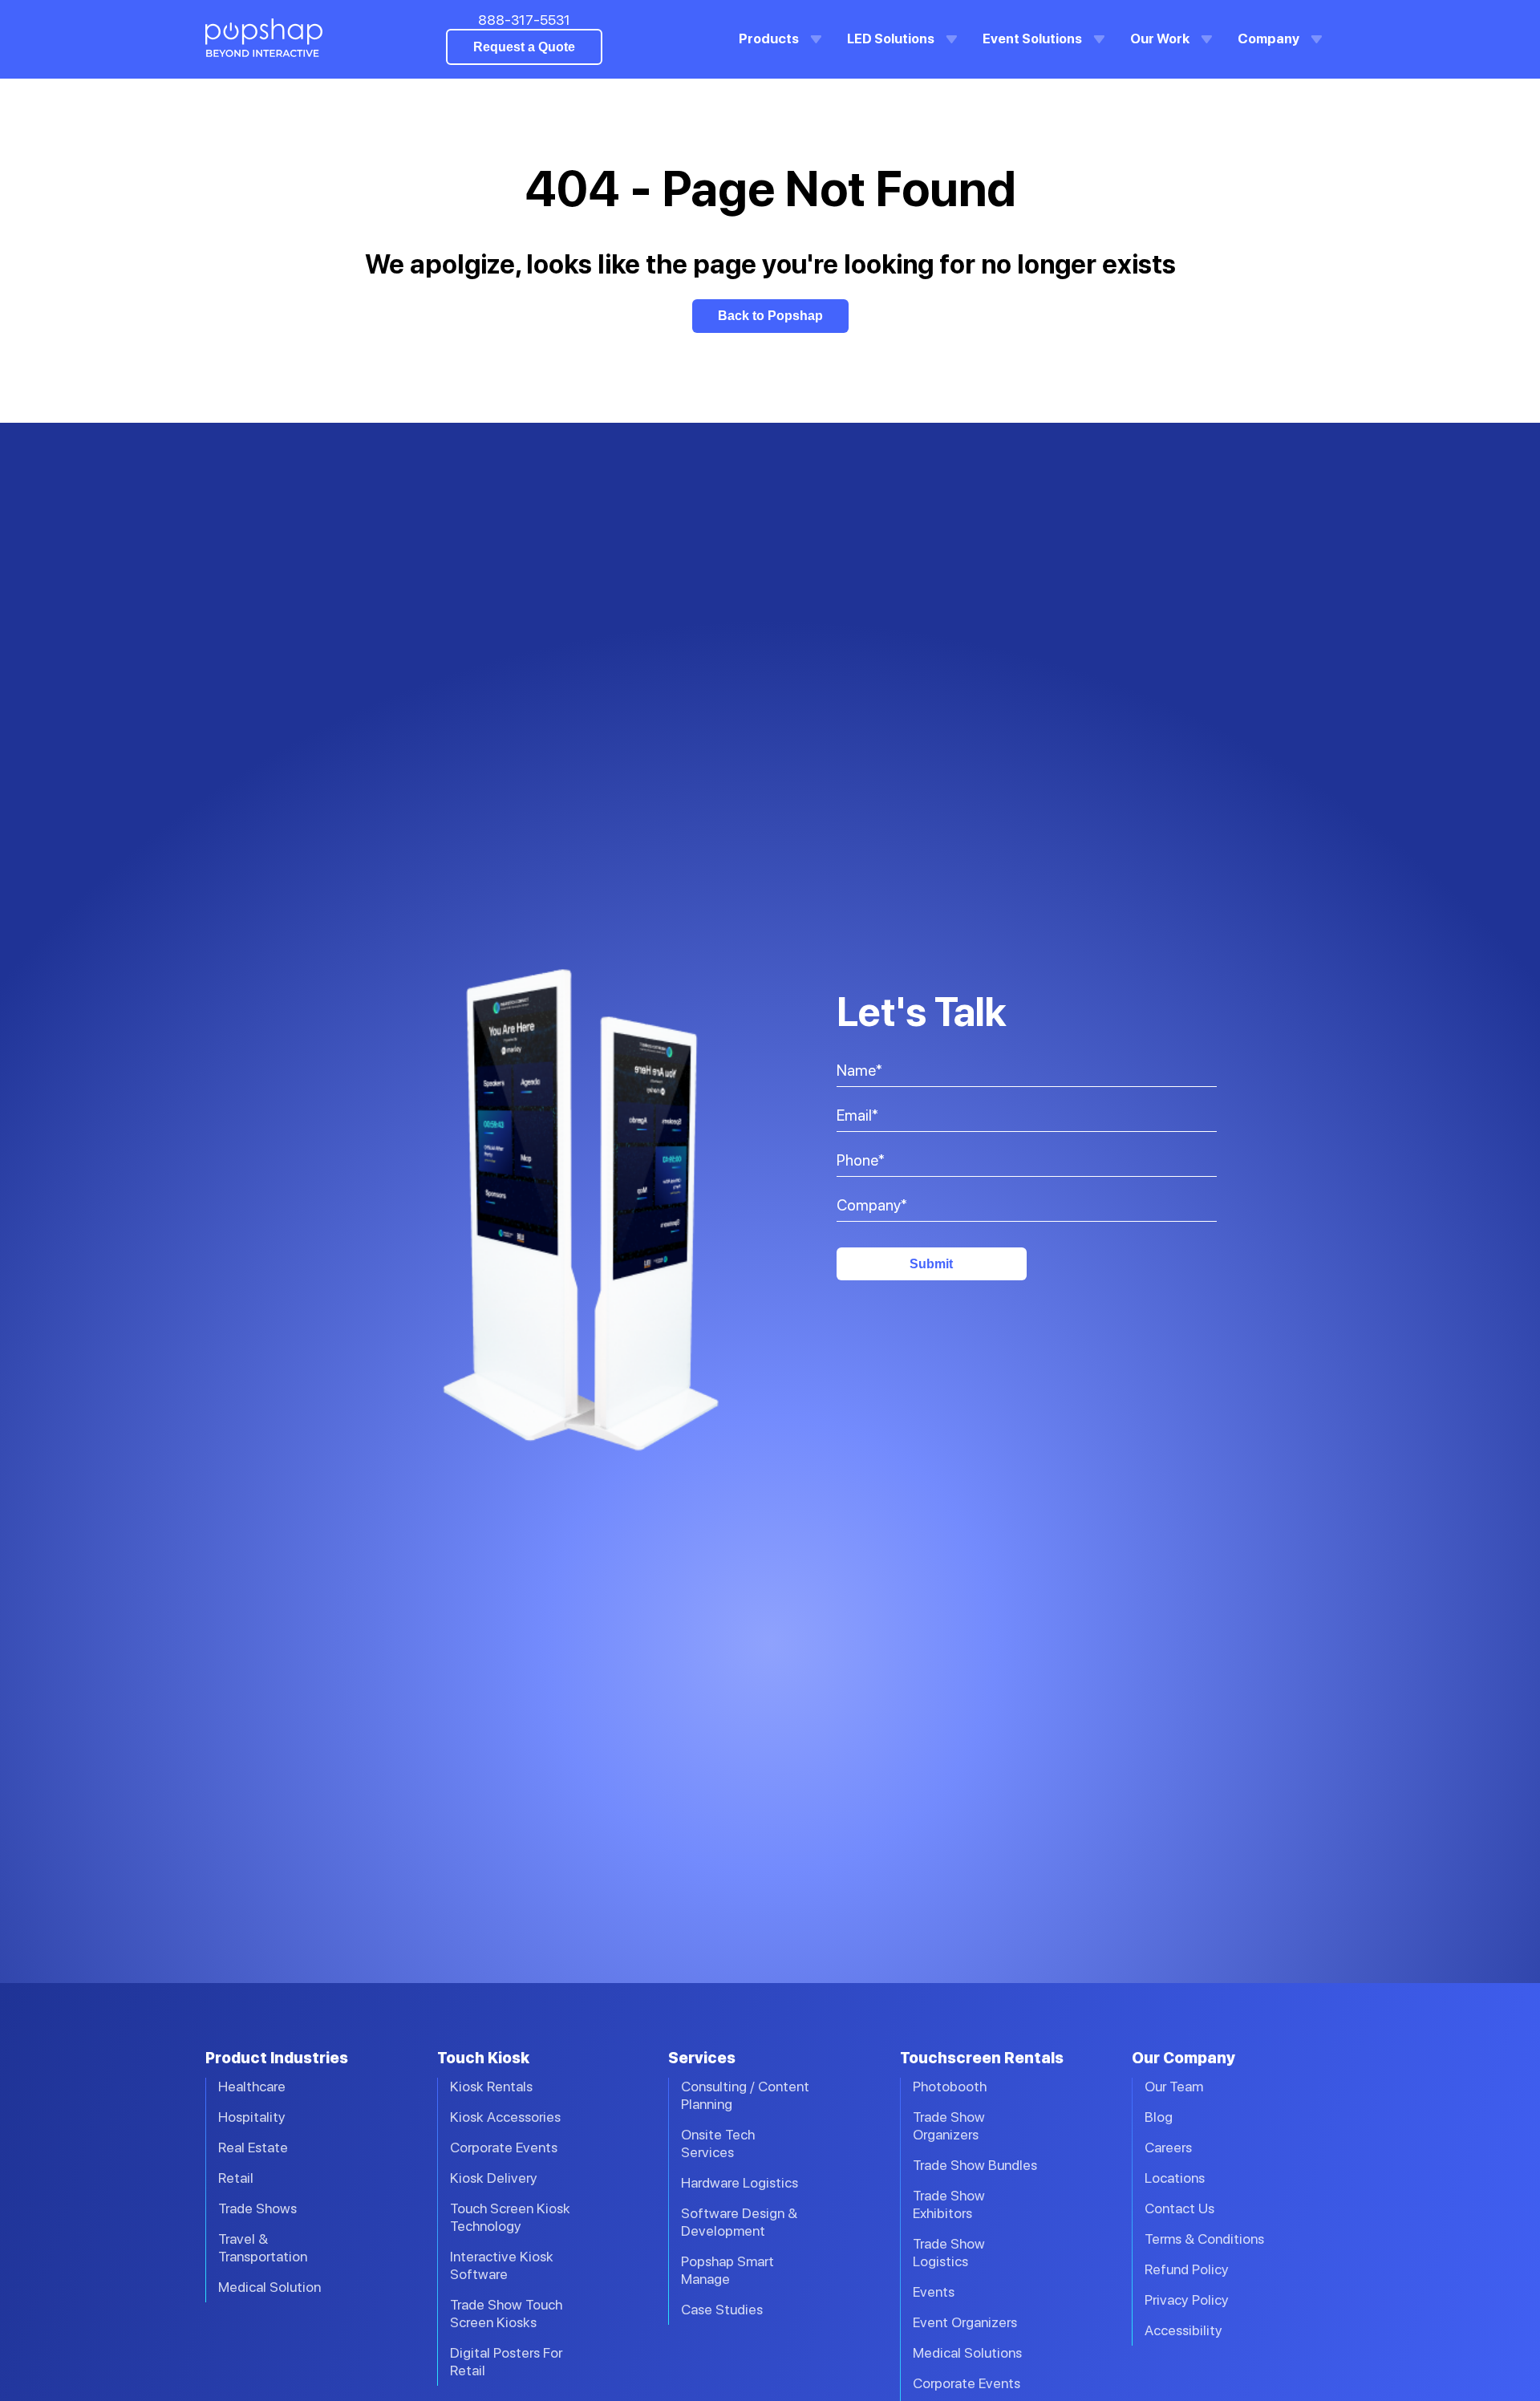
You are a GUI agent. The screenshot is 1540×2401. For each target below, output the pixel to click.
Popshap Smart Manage (727, 2270)
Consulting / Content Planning (745, 2095)
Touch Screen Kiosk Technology (510, 2217)
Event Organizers (965, 2322)
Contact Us (1179, 2208)
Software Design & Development (739, 2222)
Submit (931, 1264)
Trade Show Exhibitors (949, 2204)
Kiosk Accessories (505, 2117)
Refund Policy (1187, 2269)
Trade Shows (257, 2208)
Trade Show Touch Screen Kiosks (506, 2313)
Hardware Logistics (740, 2182)
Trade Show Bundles (975, 2165)
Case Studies (722, 2309)
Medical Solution (269, 2287)
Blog (1159, 2117)
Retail (236, 2178)
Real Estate (253, 2147)
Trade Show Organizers (949, 2125)
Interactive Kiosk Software (502, 2265)
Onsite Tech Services (718, 2143)
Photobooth (950, 2086)
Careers (1168, 2147)
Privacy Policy (1187, 2300)
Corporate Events (504, 2147)
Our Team (1174, 2086)
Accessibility (1183, 2330)
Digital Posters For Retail (506, 2361)
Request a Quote (524, 47)
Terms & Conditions (1204, 2239)
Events (934, 2291)
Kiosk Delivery (494, 2178)
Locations (1175, 2178)
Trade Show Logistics (949, 2252)
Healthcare (252, 2086)
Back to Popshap (770, 316)
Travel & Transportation (263, 2247)
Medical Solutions (967, 2352)
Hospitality (252, 2117)
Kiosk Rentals (491, 2086)
